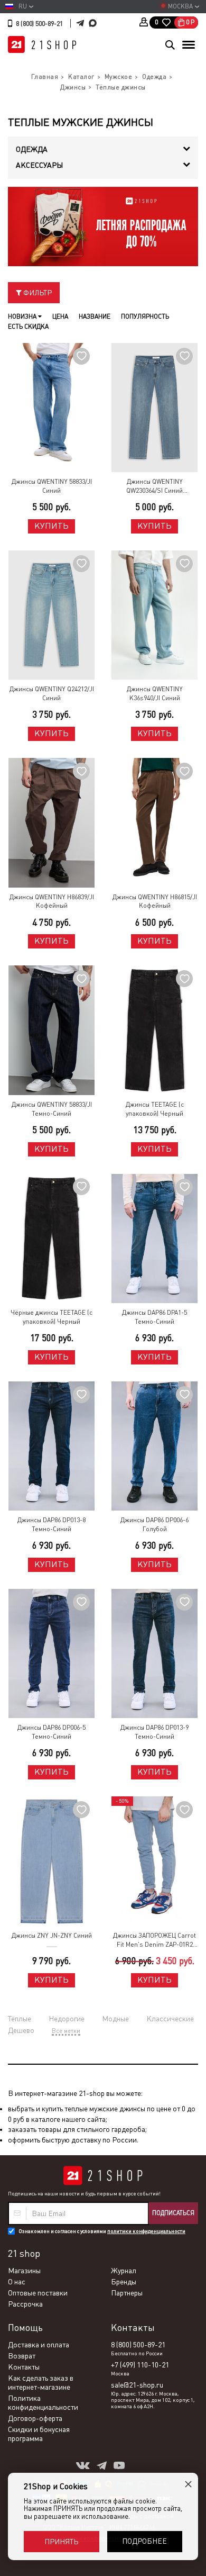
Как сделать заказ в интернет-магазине (41, 2383)
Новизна (23, 317)
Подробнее (144, 2541)
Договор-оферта (35, 2418)
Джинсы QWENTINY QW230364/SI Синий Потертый (154, 487)
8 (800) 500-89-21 (39, 24)
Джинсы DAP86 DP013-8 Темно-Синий (51, 1525)
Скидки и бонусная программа (39, 2434)
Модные (115, 2019)
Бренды (124, 2282)
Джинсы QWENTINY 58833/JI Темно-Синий (52, 1109)
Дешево (21, 2030)
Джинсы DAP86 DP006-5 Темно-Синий (51, 1732)
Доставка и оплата (39, 2345)
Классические (170, 2019)
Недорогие (67, 2019)
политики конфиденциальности (146, 2231)
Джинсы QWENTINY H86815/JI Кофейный (155, 902)
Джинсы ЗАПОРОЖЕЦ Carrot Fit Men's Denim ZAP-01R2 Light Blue (154, 1941)
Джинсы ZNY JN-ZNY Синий (52, 1936)
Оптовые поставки (38, 2293)
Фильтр (37, 293)
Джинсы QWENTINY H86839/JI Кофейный (52, 902)
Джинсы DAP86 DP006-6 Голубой (154, 1525)
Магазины (24, 2271)
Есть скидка (28, 327)
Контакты (24, 2367)
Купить (51, 526)
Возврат (22, 2356)
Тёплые (20, 2019)
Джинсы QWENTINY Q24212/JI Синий (52, 694)
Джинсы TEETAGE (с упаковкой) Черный (155, 1109)
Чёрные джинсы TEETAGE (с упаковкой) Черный (51, 1317)
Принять (61, 2542)
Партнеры (127, 2293)
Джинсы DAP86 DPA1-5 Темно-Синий (154, 1317)
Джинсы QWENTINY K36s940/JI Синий (155, 694)
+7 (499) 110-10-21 (140, 2365)
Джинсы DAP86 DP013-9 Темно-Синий (154, 1732)
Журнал (124, 2271)
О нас (17, 2282)
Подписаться (173, 2213)
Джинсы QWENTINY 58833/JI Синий (52, 486)
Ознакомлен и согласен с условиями (102, 2231)
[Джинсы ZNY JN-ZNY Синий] (51, 1861)
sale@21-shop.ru (137, 2385)
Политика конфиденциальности (43, 2403)
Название (95, 317)
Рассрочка (25, 2304)
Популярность (145, 317)
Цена (60, 317)
